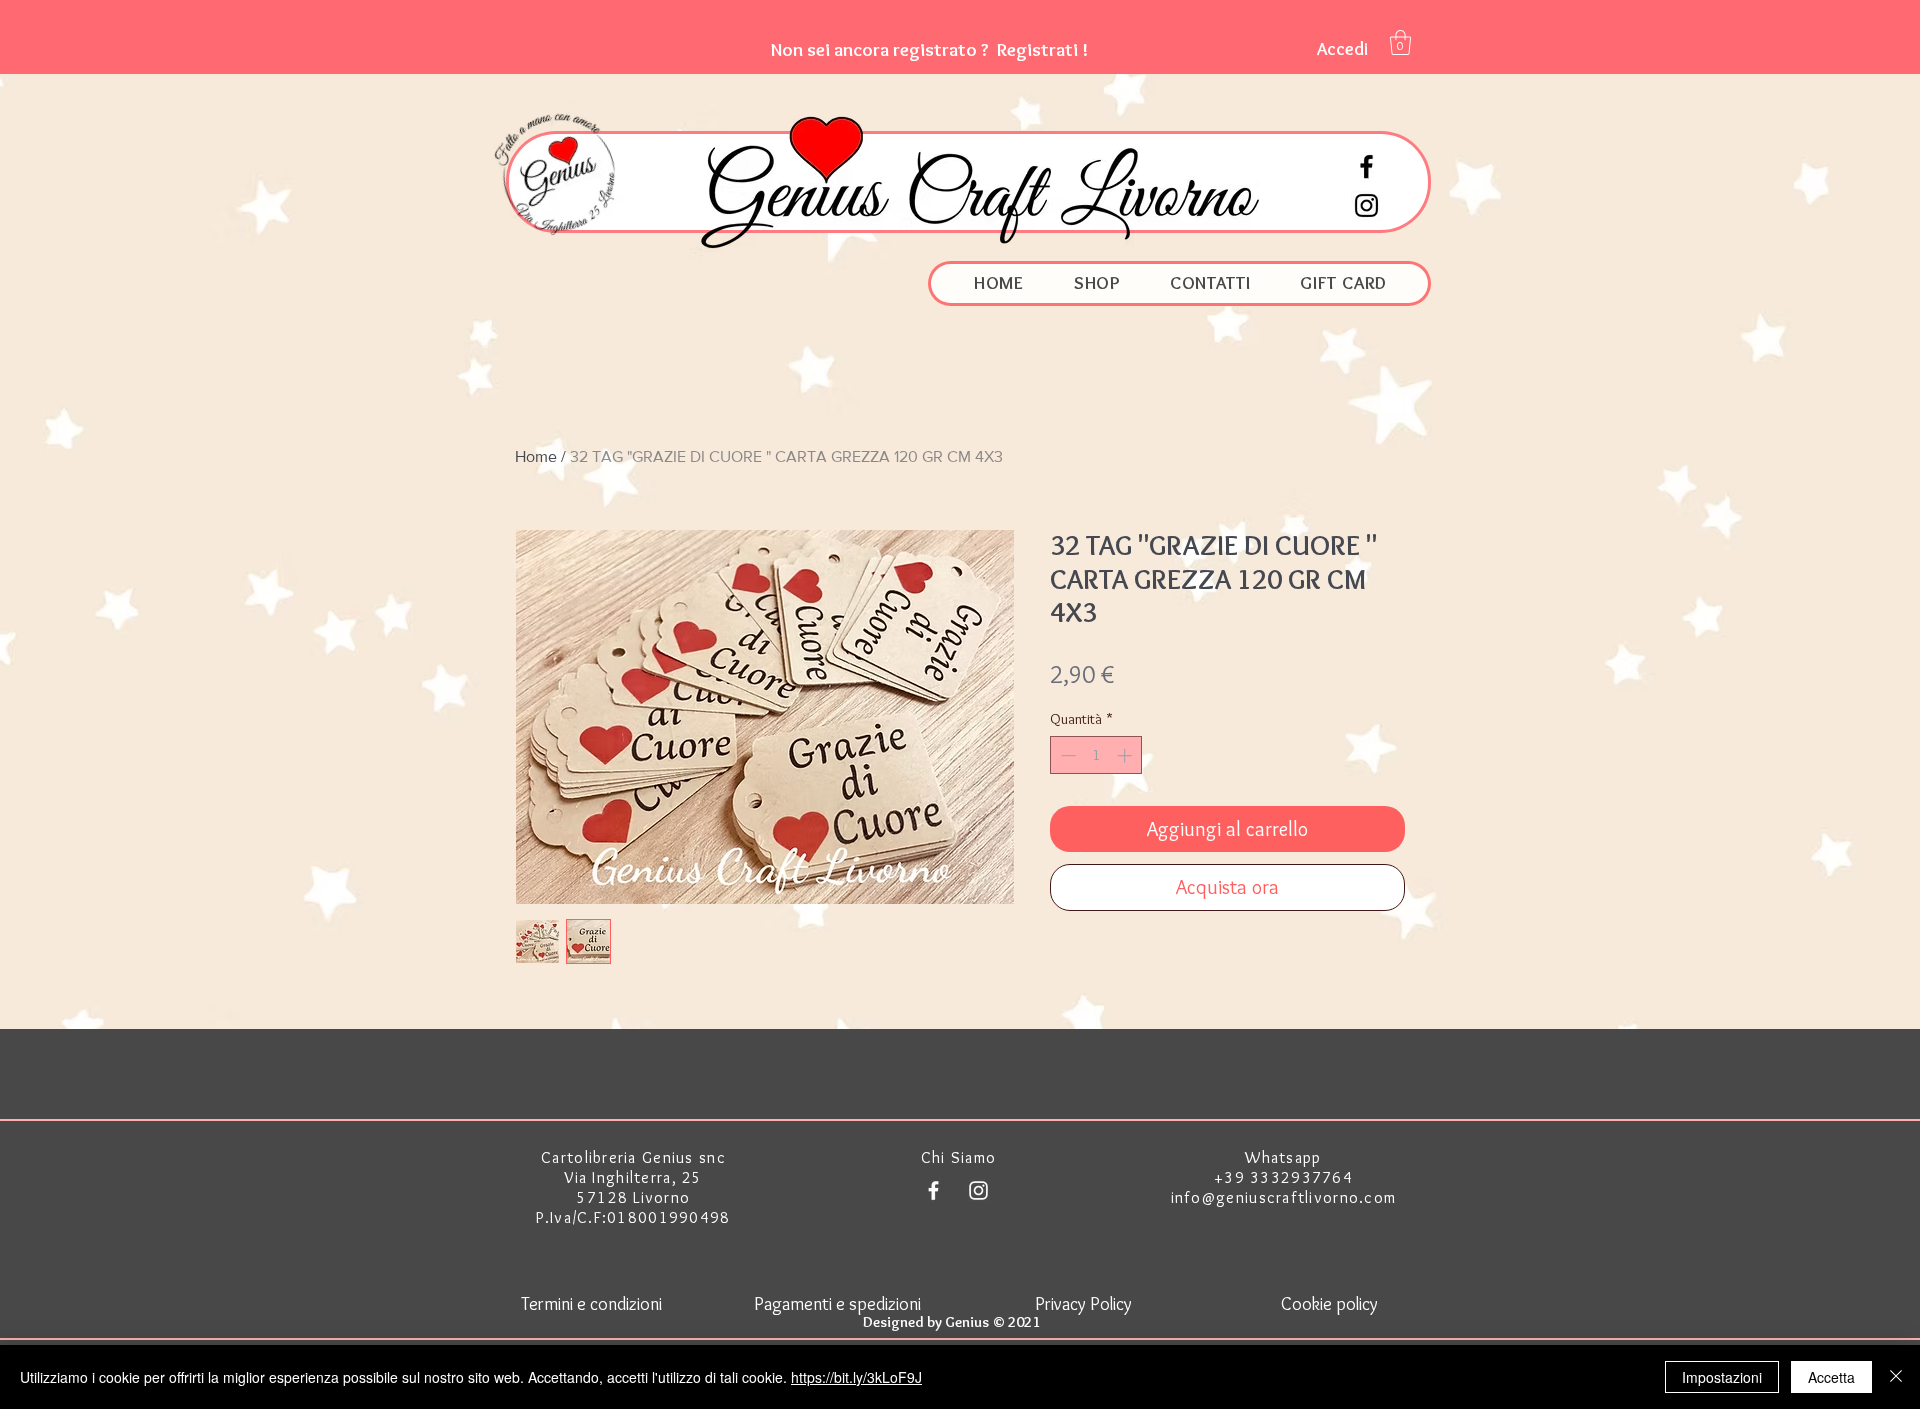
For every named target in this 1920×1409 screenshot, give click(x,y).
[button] (929, 49)
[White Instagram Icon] (978, 1190)
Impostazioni (1722, 1377)
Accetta (1831, 1377)
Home (536, 456)
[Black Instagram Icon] (1366, 205)
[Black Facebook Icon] (1366, 166)
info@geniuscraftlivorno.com (1284, 1197)
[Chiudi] (1896, 1377)
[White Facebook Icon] (933, 1190)
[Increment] (1126, 755)
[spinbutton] (1096, 755)
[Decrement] (1066, 755)
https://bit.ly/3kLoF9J (856, 1377)
